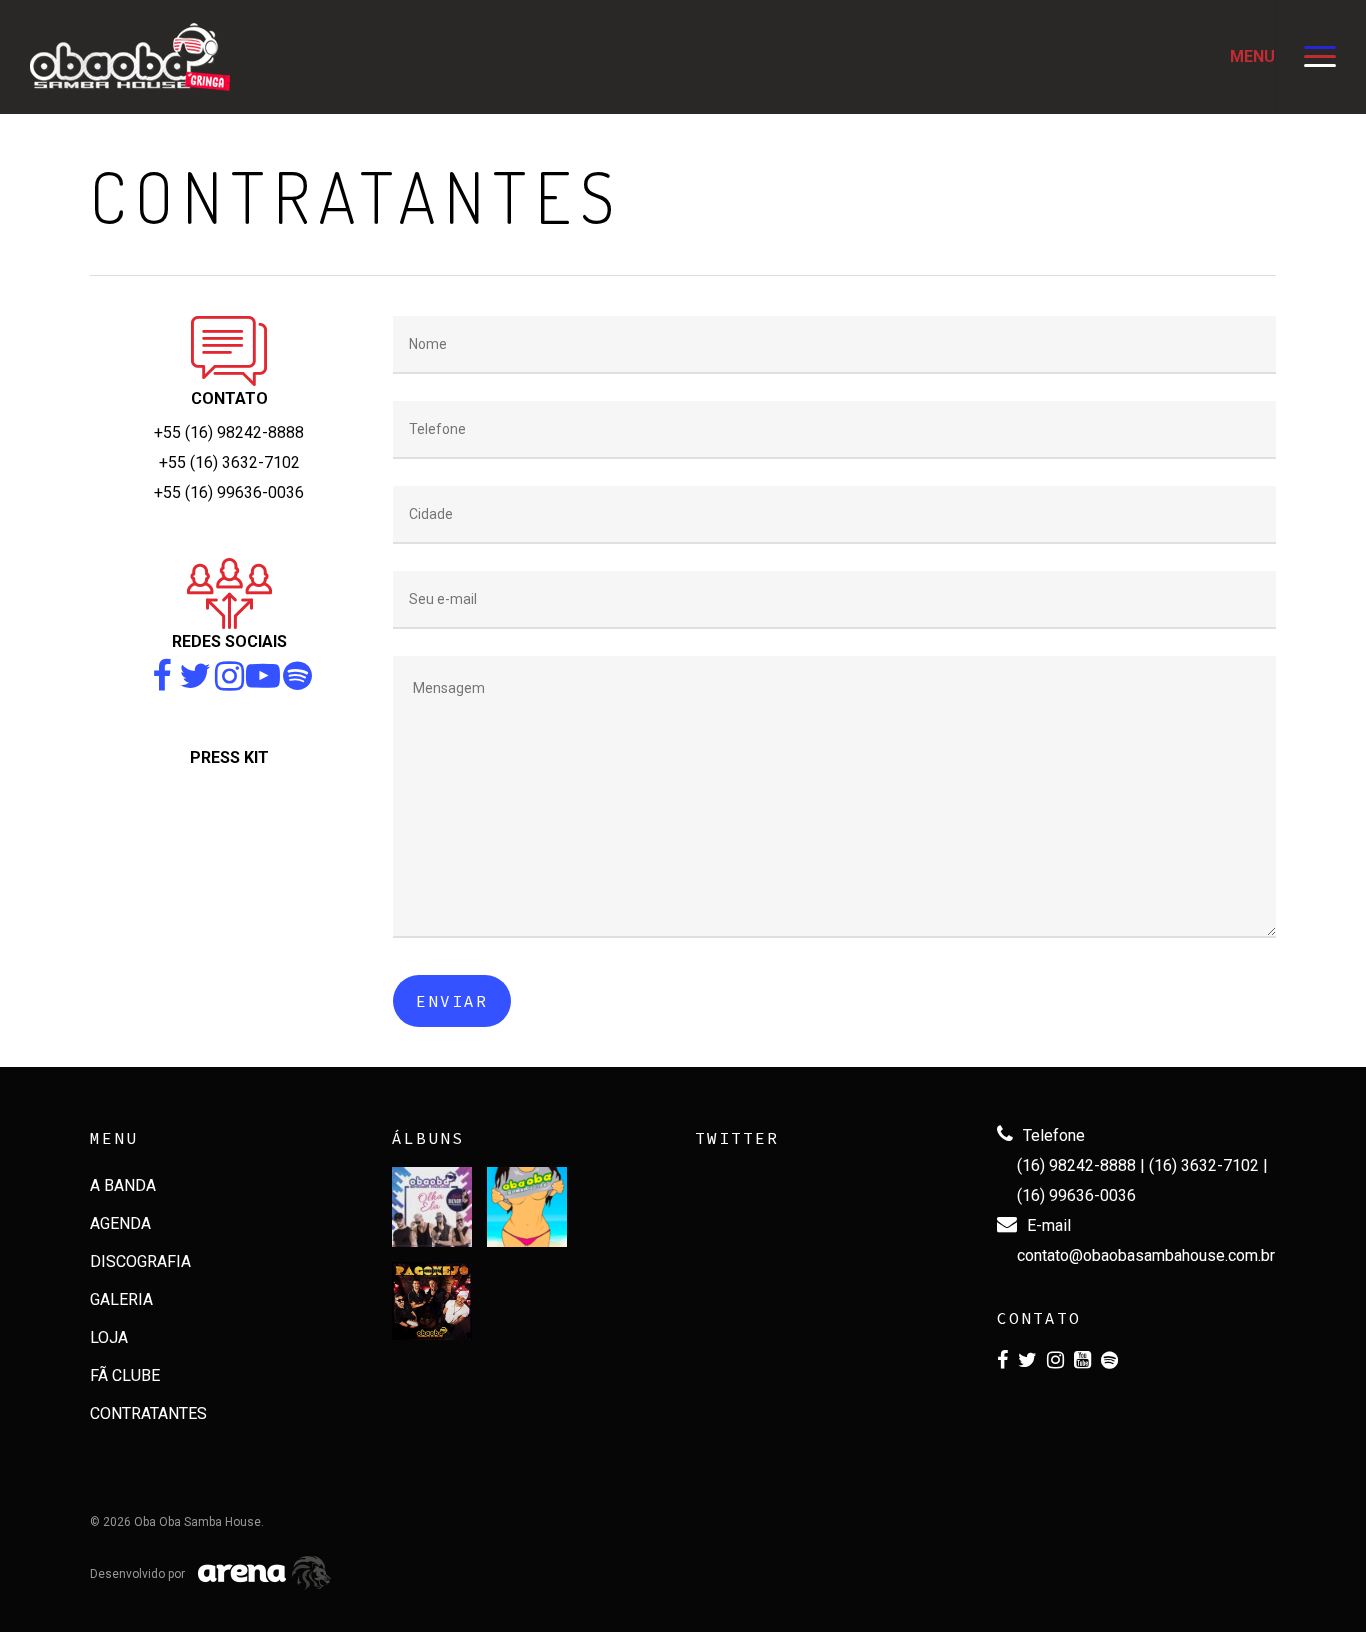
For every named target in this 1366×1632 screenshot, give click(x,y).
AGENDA (120, 1223)
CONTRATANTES (148, 1413)
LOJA (109, 1337)
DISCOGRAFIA (140, 1261)
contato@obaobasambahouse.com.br (1146, 1255)
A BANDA (123, 1185)
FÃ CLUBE (125, 1375)
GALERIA (121, 1299)
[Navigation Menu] (1320, 57)
